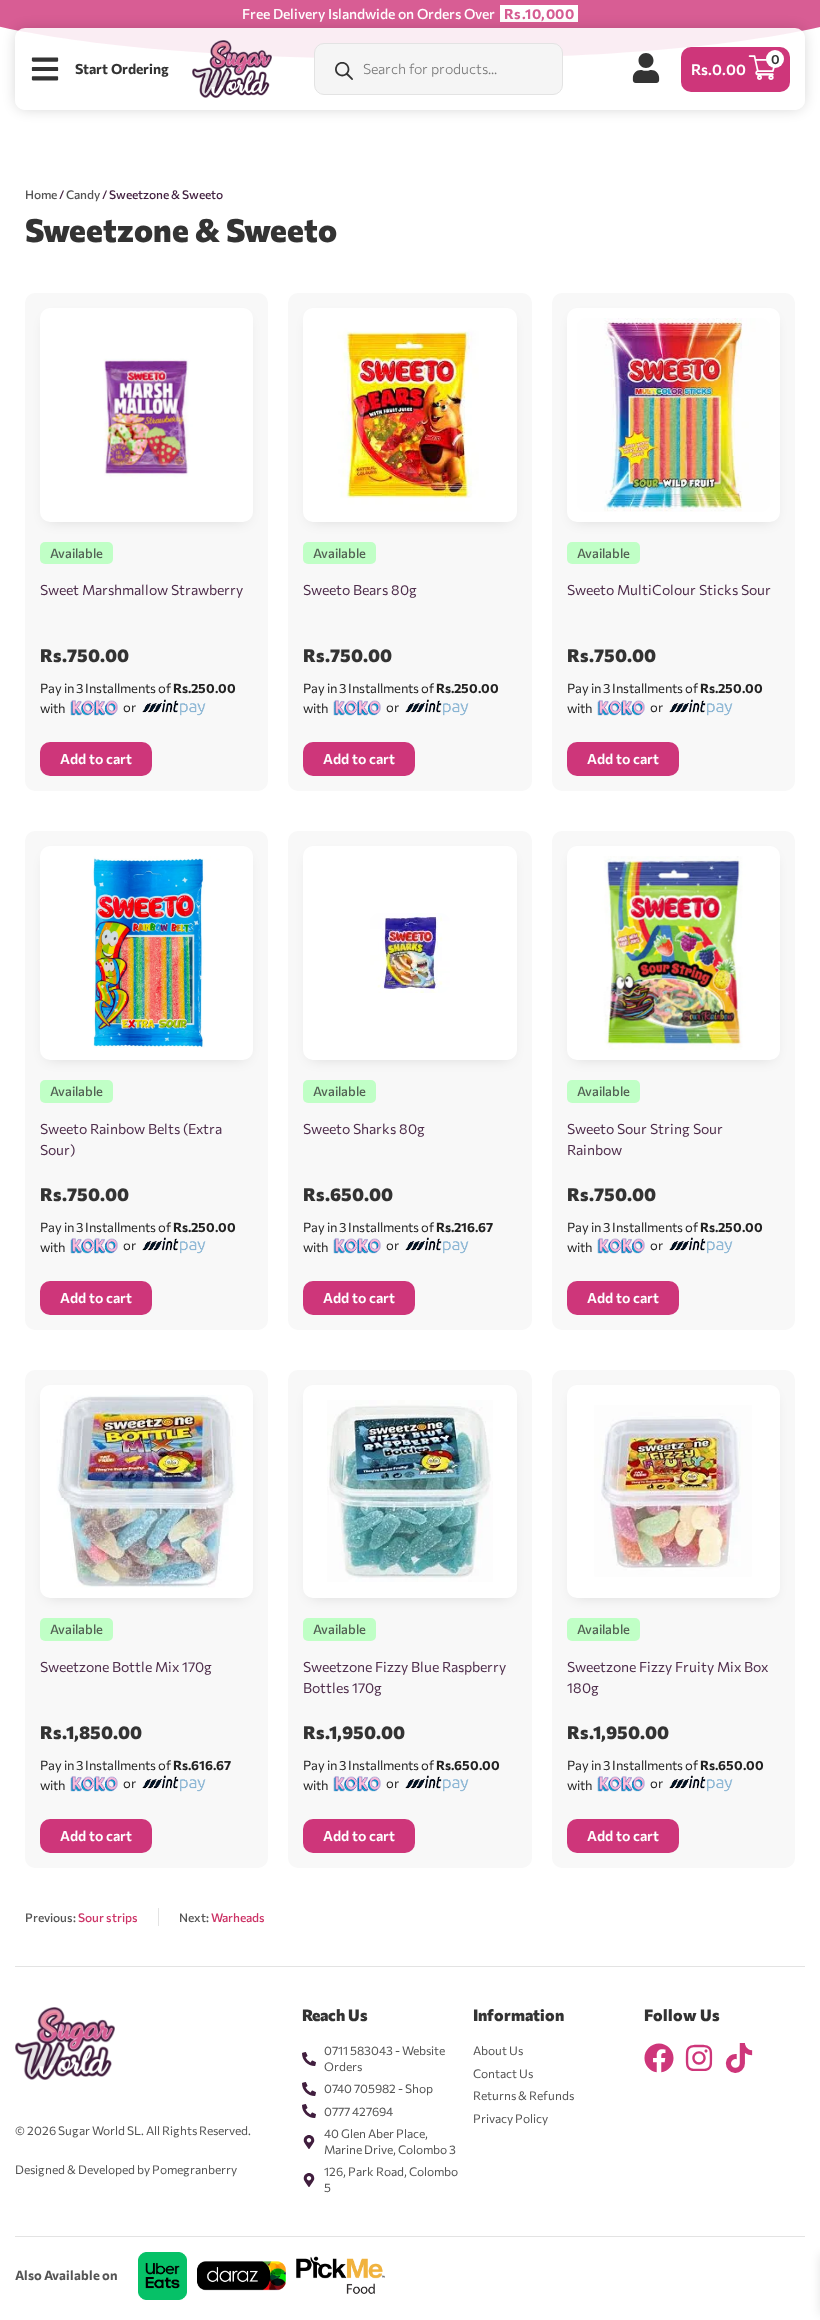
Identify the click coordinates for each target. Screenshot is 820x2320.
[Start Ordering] (45, 69)
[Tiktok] (739, 2058)
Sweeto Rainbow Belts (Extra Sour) (131, 1139)
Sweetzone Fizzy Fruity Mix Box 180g (667, 1677)
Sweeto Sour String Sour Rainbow (645, 1139)
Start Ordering (122, 68)
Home (41, 194)
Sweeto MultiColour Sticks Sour (669, 589)
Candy (83, 194)
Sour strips (108, 1917)
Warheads (238, 1917)
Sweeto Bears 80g (360, 589)
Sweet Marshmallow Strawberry (141, 589)
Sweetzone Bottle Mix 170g (126, 1666)
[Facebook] (659, 2058)
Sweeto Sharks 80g (364, 1128)
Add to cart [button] (96, 758)
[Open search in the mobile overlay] (438, 69)
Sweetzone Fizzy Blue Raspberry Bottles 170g (404, 1677)
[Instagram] (699, 2058)
